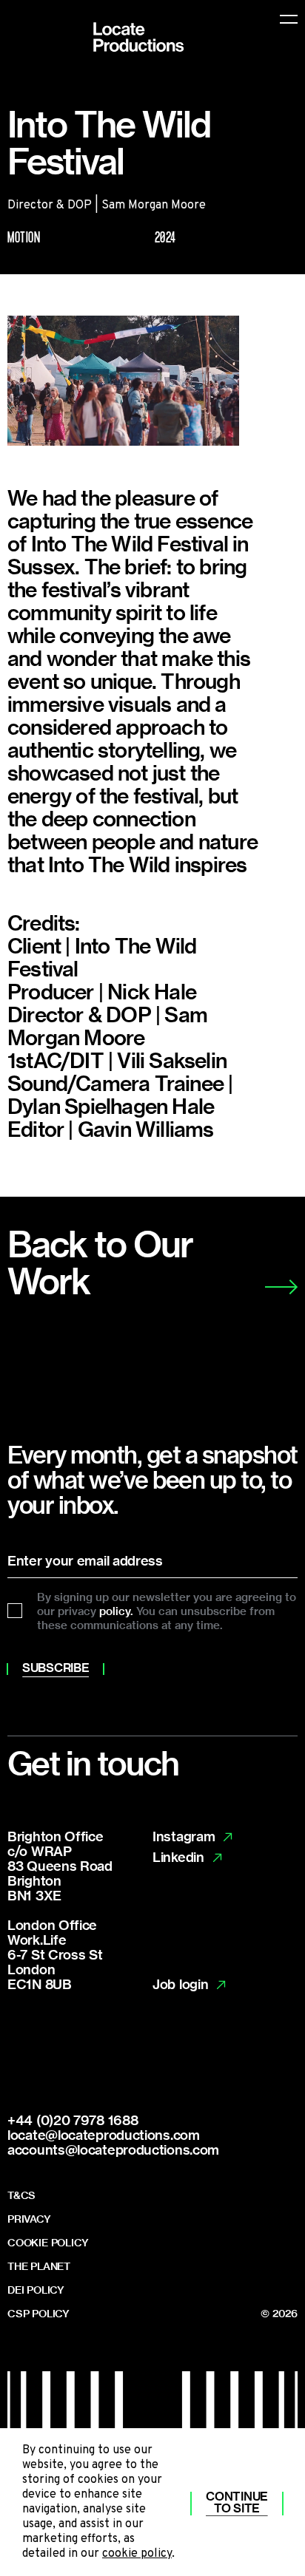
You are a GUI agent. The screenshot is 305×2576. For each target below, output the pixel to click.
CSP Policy (38, 2314)
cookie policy (137, 2554)
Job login (180, 1985)
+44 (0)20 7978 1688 (73, 2120)
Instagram (184, 1837)
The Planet (39, 2266)
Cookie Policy (48, 2243)
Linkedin (178, 1858)
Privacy (29, 2219)
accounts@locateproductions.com (113, 2149)
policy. (116, 1611)
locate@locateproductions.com (104, 2134)
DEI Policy (36, 2290)
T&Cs (21, 2195)
